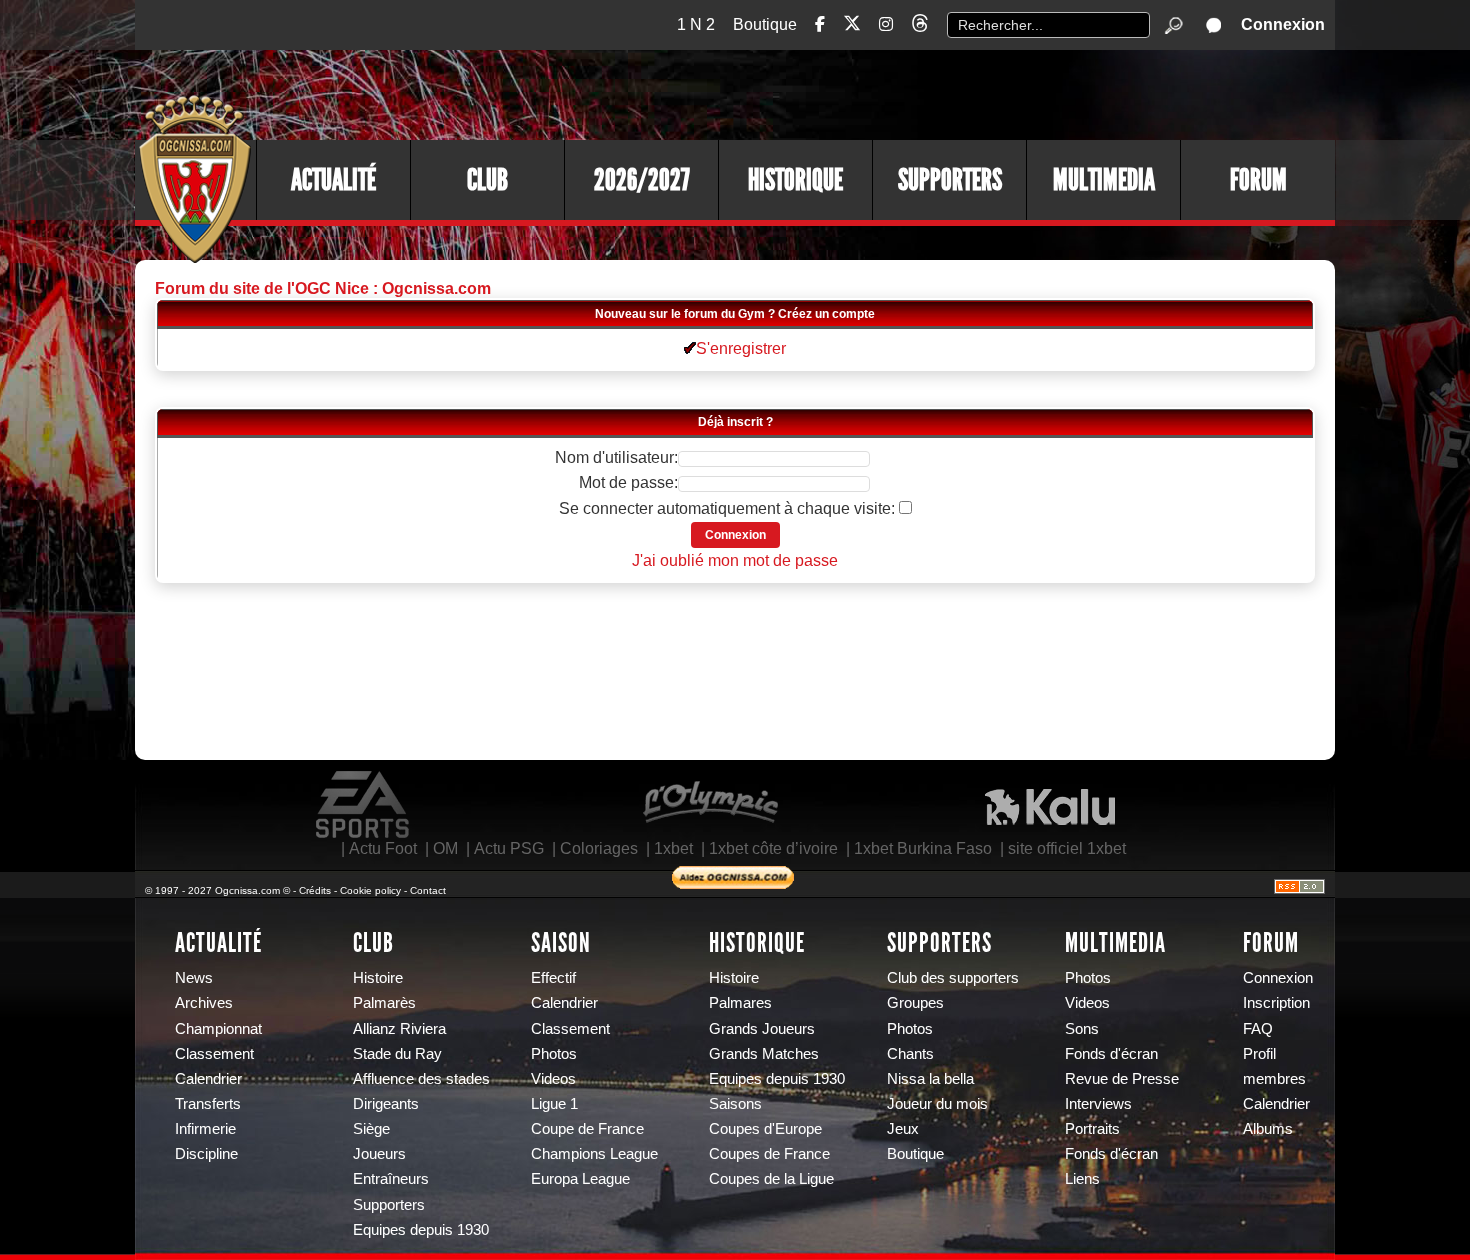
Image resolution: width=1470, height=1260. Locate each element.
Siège (371, 1129)
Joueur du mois (937, 1104)
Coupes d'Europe (765, 1129)
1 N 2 (696, 24)
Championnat (218, 1029)
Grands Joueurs (762, 1029)
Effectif (553, 978)
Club (487, 180)
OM (445, 848)
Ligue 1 (554, 1104)
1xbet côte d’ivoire (773, 848)
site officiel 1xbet (1067, 848)
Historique (795, 180)
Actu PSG (509, 848)
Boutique (765, 24)
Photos (554, 1054)
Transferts (208, 1104)
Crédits (315, 890)
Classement (214, 1054)
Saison (561, 943)
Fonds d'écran (1111, 1054)
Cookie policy (370, 890)
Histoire (378, 978)
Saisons (735, 1104)
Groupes (915, 1003)
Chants (910, 1054)
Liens (1082, 1179)
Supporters (950, 180)
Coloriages (599, 848)
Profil (1259, 1054)
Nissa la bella (930, 1079)
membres (1274, 1079)
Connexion (1283, 24)
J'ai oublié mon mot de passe (735, 560)
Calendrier (208, 1079)
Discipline (206, 1154)
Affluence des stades (421, 1079)
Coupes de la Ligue (771, 1179)
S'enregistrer (741, 348)
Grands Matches (764, 1054)
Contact (428, 890)
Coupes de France (769, 1154)
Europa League (580, 1179)
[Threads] (920, 26)
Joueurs (379, 1154)
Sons (1082, 1029)
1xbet (673, 848)
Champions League (594, 1154)
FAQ (1258, 1029)
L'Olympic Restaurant (710, 805)
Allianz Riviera (399, 1029)
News (194, 978)
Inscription (1276, 1003)
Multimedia (1104, 180)
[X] (852, 26)
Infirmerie (205, 1129)
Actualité (333, 180)
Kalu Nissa (1050, 805)
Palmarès (384, 1003)
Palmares (740, 1003)
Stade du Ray (397, 1054)
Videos (553, 1079)
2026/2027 (642, 180)
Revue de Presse (1122, 1079)
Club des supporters (953, 978)
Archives (204, 1003)
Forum (1258, 180)
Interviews (1098, 1104)
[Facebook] (820, 24)
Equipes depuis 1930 (421, 1230)
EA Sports (364, 805)
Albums (1268, 1129)
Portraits (1092, 1129)
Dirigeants (386, 1104)
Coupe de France (587, 1129)
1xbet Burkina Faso (923, 848)
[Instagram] (886, 24)
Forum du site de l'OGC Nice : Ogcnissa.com (323, 288)
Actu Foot (383, 848)
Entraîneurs (391, 1179)
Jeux (903, 1129)
